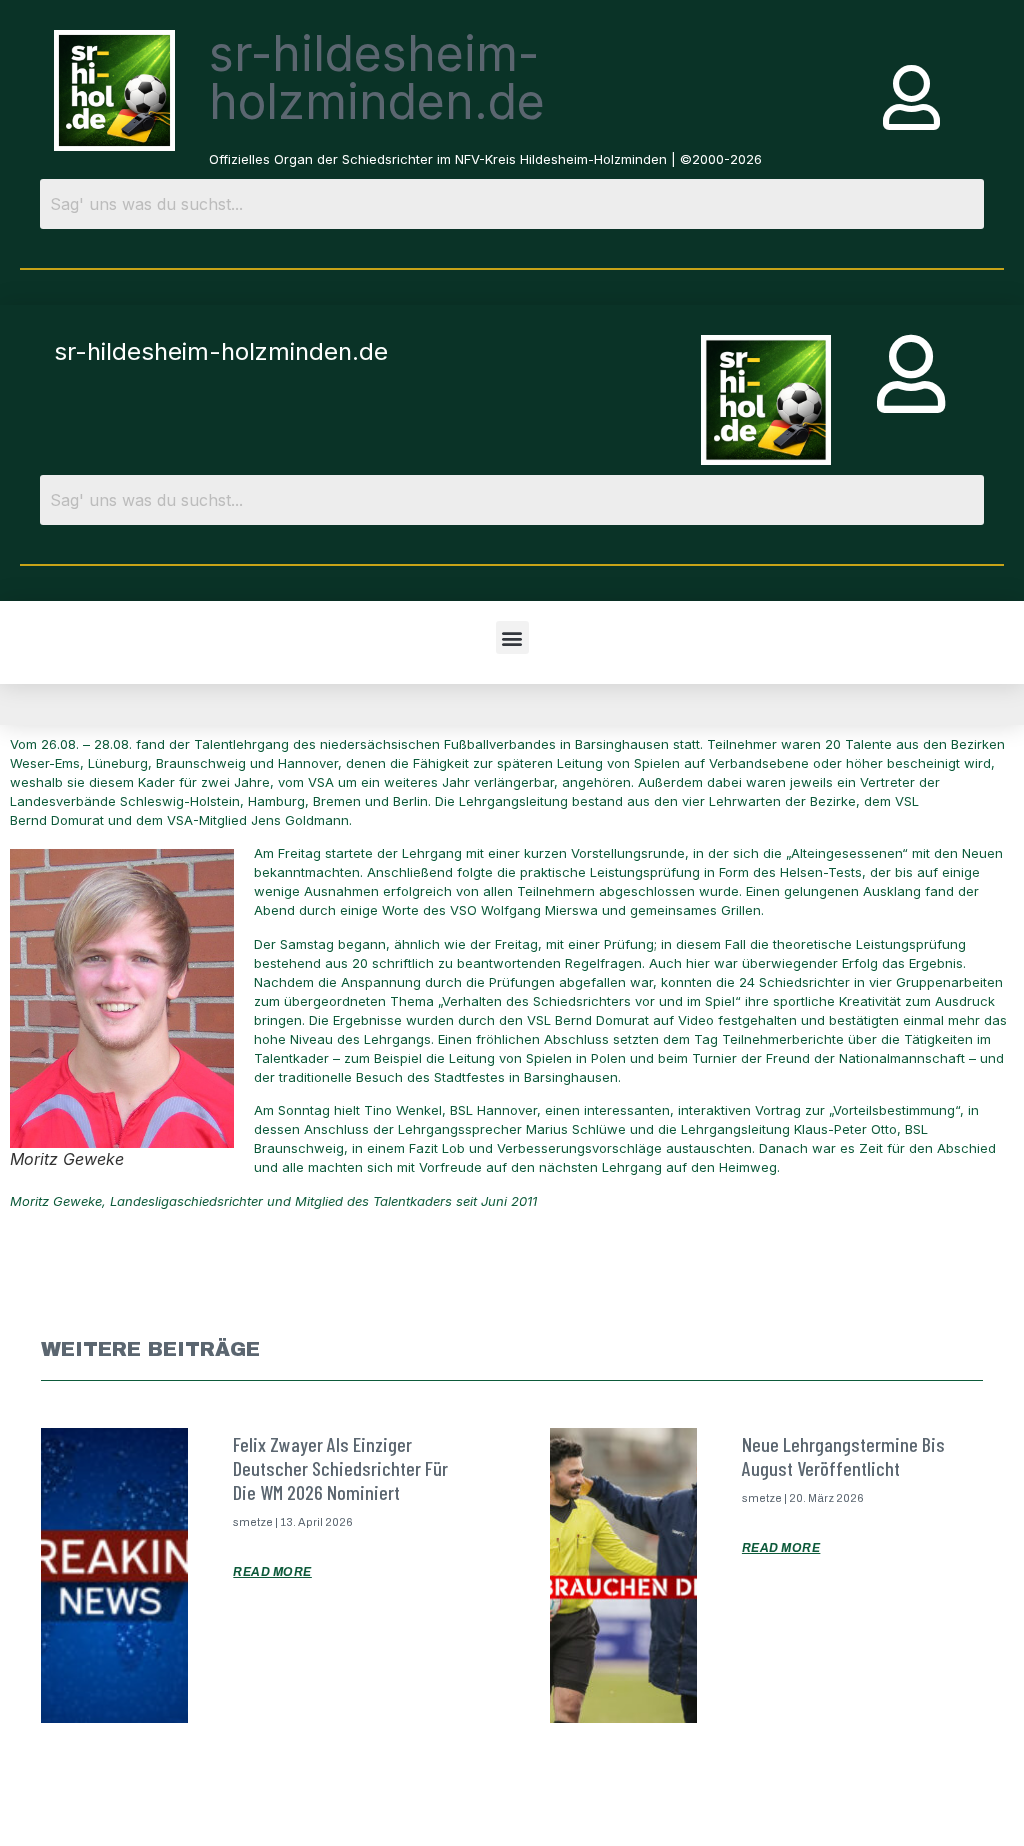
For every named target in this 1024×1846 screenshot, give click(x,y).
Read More (272, 1572)
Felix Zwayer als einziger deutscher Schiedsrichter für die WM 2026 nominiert (340, 1468)
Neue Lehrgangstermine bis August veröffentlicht (843, 1456)
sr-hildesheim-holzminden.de (377, 77)
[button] (512, 637)
